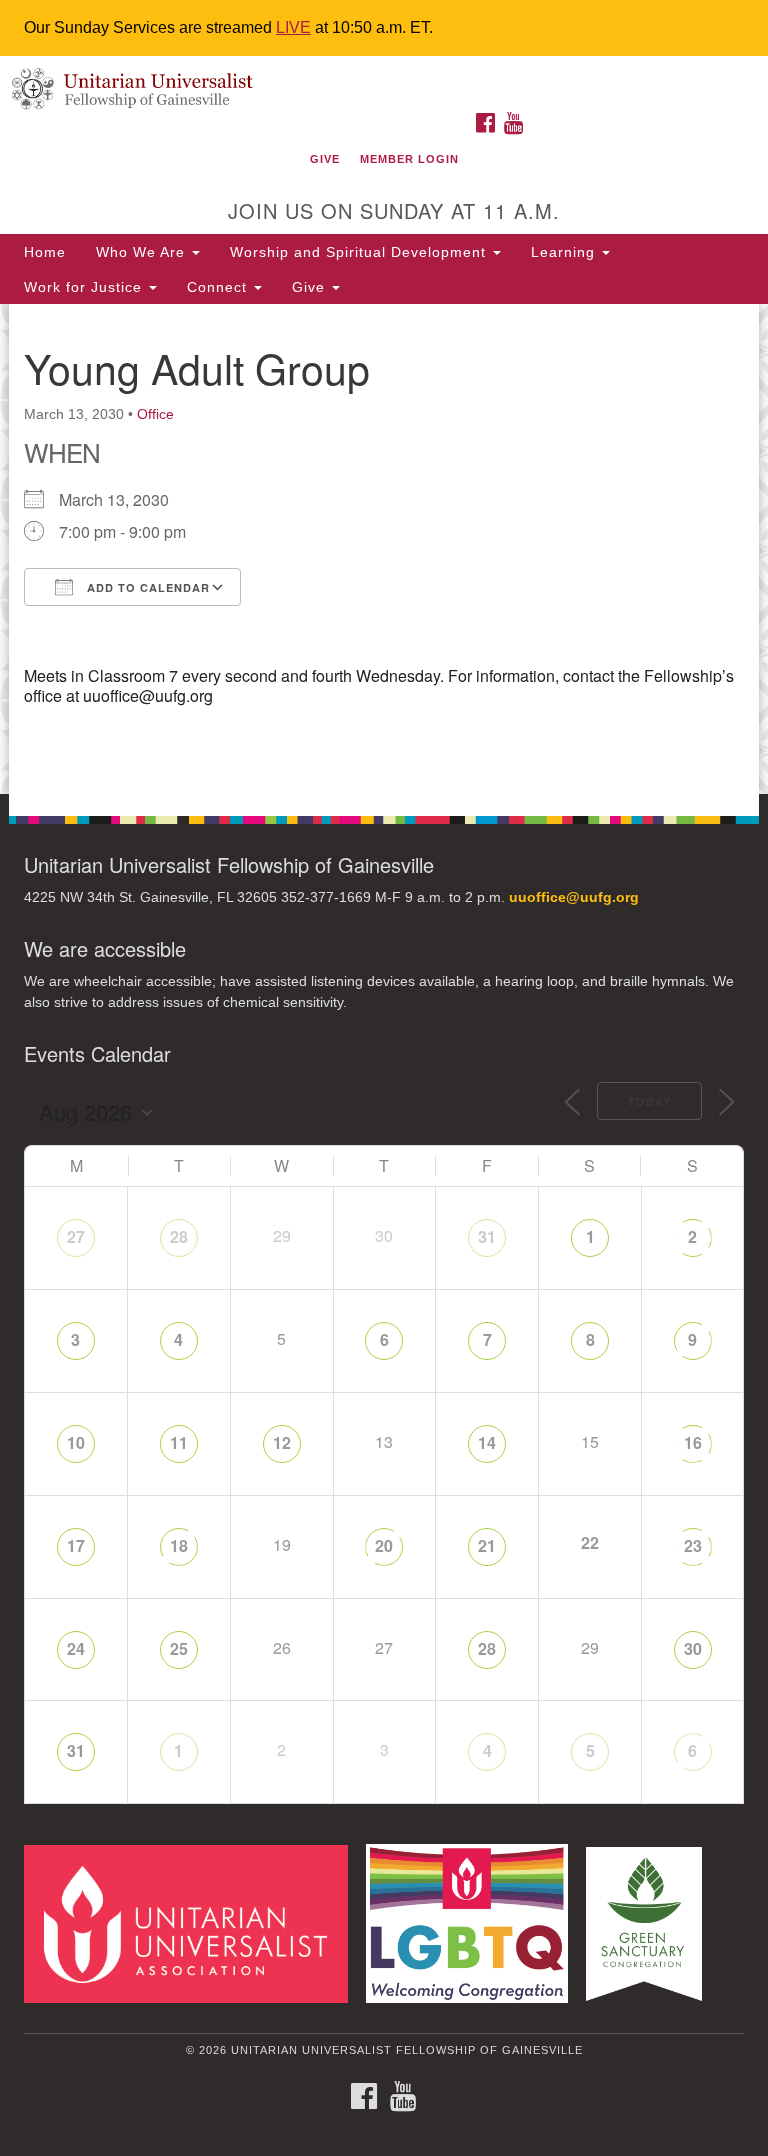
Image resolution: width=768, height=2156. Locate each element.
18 (179, 1545)
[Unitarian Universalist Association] (193, 1922)
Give (311, 287)
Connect (219, 287)
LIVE (293, 27)
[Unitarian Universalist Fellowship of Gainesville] (384, 76)
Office (155, 414)
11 (179, 1442)
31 (487, 1236)
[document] (384, 549)
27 (76, 1236)
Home (45, 252)
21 (487, 1545)
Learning (565, 252)
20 (384, 1545)
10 (76, 1442)
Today (649, 1101)
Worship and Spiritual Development (360, 252)
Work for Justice (85, 287)
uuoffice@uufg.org (574, 897)
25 (179, 1648)
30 (693, 1648)
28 (179, 1236)
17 (76, 1545)
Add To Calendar (146, 587)
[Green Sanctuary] (651, 1922)
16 (693, 1442)
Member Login (409, 159)
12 (282, 1442)
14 (487, 1442)
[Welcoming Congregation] (474, 1922)
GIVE (325, 159)
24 (76, 1648)
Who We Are (143, 252)
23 (693, 1545)
